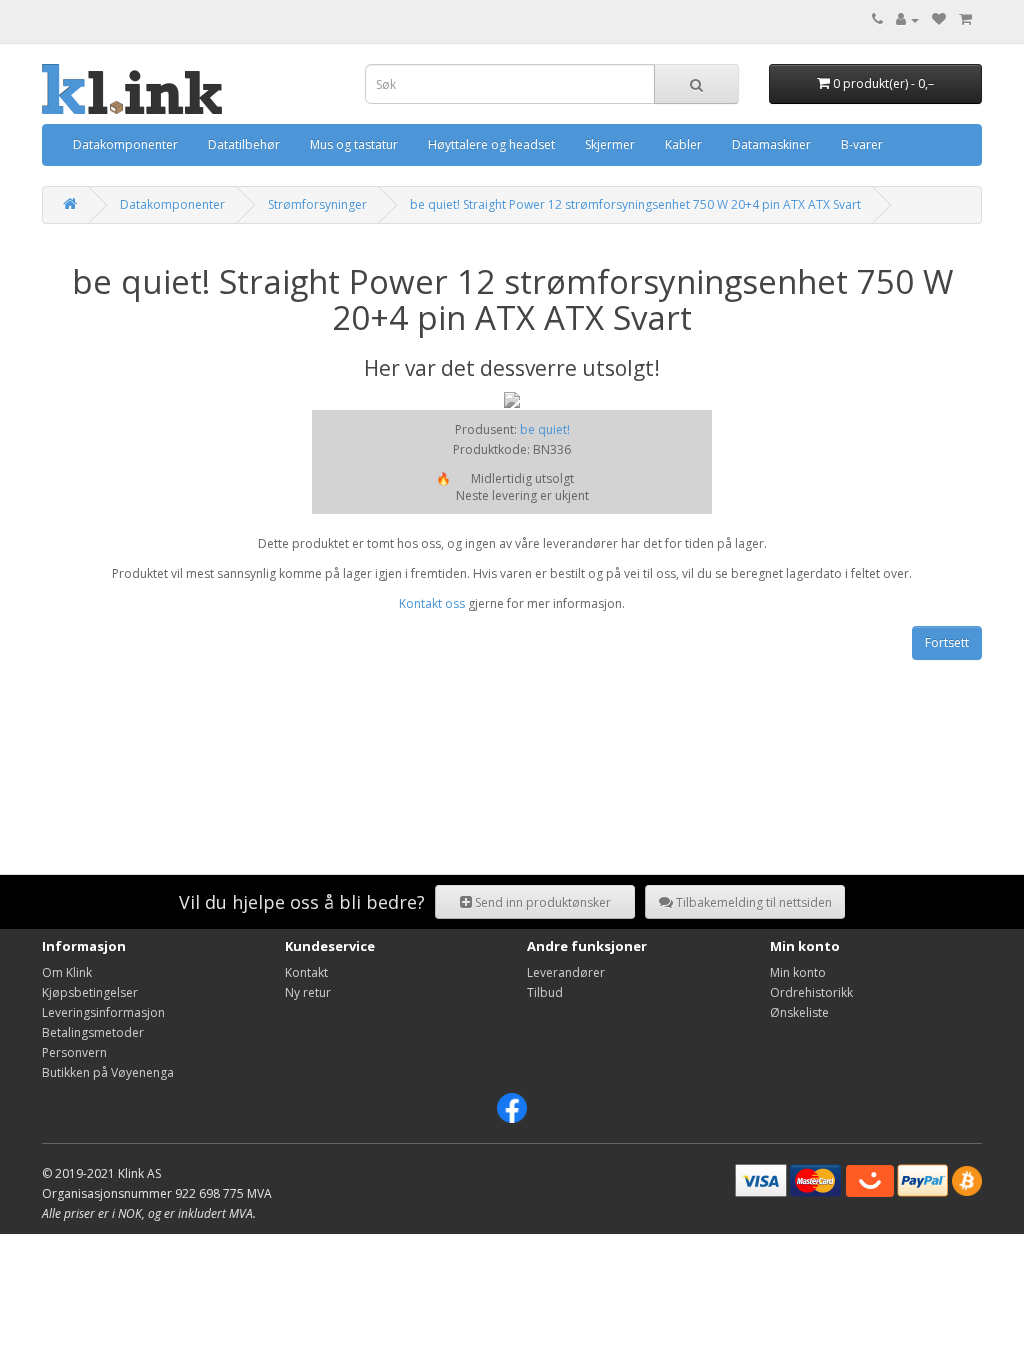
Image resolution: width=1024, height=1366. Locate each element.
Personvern (74, 1052)
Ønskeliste (799, 1012)
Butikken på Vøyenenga (108, 1072)
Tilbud (545, 992)
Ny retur (308, 992)
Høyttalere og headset (491, 144)
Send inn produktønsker (541, 902)
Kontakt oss (432, 603)
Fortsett (947, 642)
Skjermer (610, 144)
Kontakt (306, 972)
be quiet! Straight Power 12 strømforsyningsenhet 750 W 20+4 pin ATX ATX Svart (635, 204)
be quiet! (545, 429)
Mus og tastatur (354, 144)
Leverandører (566, 972)
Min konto (798, 972)
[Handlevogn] (965, 19)
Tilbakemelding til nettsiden (752, 902)
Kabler (683, 144)
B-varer (862, 144)
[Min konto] (907, 19)
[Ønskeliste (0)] (939, 19)
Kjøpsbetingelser (90, 992)
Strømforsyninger (317, 204)
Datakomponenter (125, 144)
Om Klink (67, 972)
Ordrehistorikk (811, 992)
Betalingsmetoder (93, 1032)
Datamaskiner (771, 144)
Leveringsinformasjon (103, 1012)
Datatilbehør (244, 144)
